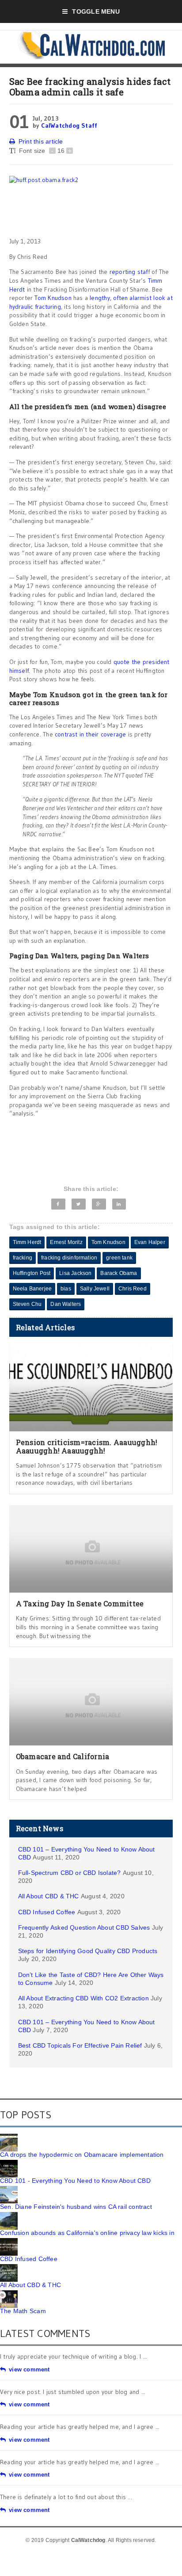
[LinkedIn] (119, 1204)
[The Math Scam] (9, 2293)
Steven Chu (27, 1304)
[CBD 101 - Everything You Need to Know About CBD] (9, 2163)
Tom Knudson (53, 298)
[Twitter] (78, 1204)
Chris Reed (133, 1289)
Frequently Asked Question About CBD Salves (84, 1927)
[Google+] (99, 1204)
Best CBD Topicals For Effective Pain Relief (80, 2045)
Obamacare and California (63, 1756)
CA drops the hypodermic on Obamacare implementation (82, 2155)
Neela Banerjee (32, 1289)
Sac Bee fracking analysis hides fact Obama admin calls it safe (90, 87)
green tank (119, 1258)
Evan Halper (150, 1242)
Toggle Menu (96, 11)
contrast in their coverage (90, 734)
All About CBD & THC (49, 1896)
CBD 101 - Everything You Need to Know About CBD (75, 2181)
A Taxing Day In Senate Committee (80, 1603)
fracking (23, 1258)
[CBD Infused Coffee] (9, 2241)
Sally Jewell (95, 1289)
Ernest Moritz (66, 1242)
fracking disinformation (69, 1258)
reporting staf (129, 272)
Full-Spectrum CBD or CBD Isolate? (70, 1873)
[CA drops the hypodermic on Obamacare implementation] (9, 2137)
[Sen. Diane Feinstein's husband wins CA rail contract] (9, 2189)
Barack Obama (119, 1273)
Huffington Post (32, 1273)
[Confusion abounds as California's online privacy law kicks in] (9, 2215)
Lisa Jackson (75, 1273)
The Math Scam (23, 2311)
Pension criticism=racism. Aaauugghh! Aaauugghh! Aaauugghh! (87, 1446)
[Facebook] (58, 1204)
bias (66, 1289)
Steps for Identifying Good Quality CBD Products (88, 1951)
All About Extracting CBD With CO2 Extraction (83, 1998)
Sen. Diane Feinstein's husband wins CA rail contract (76, 2207)
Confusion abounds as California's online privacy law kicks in (87, 2233)
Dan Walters (66, 1304)
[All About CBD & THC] (9, 2267)
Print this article (41, 141)
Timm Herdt (27, 1242)
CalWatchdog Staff (69, 125)
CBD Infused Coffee (47, 1912)
